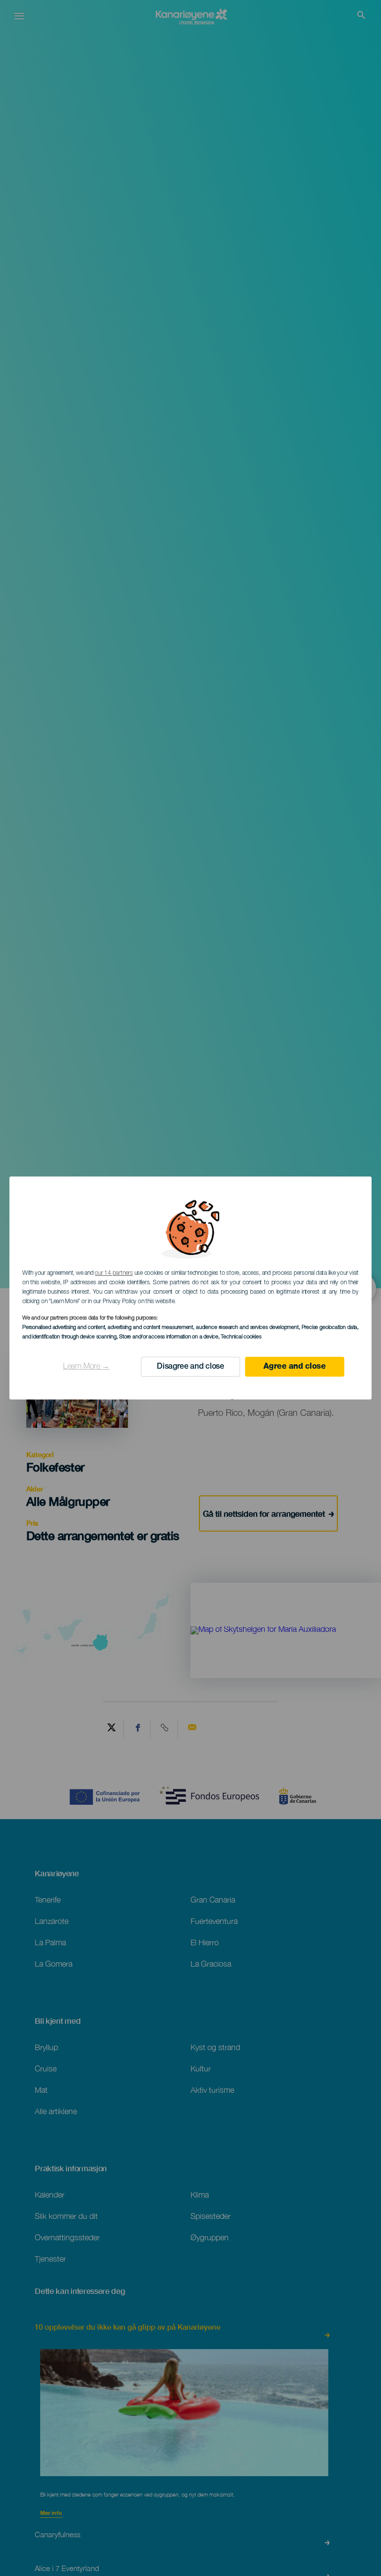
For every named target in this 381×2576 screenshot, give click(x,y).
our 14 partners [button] (114, 1273)
